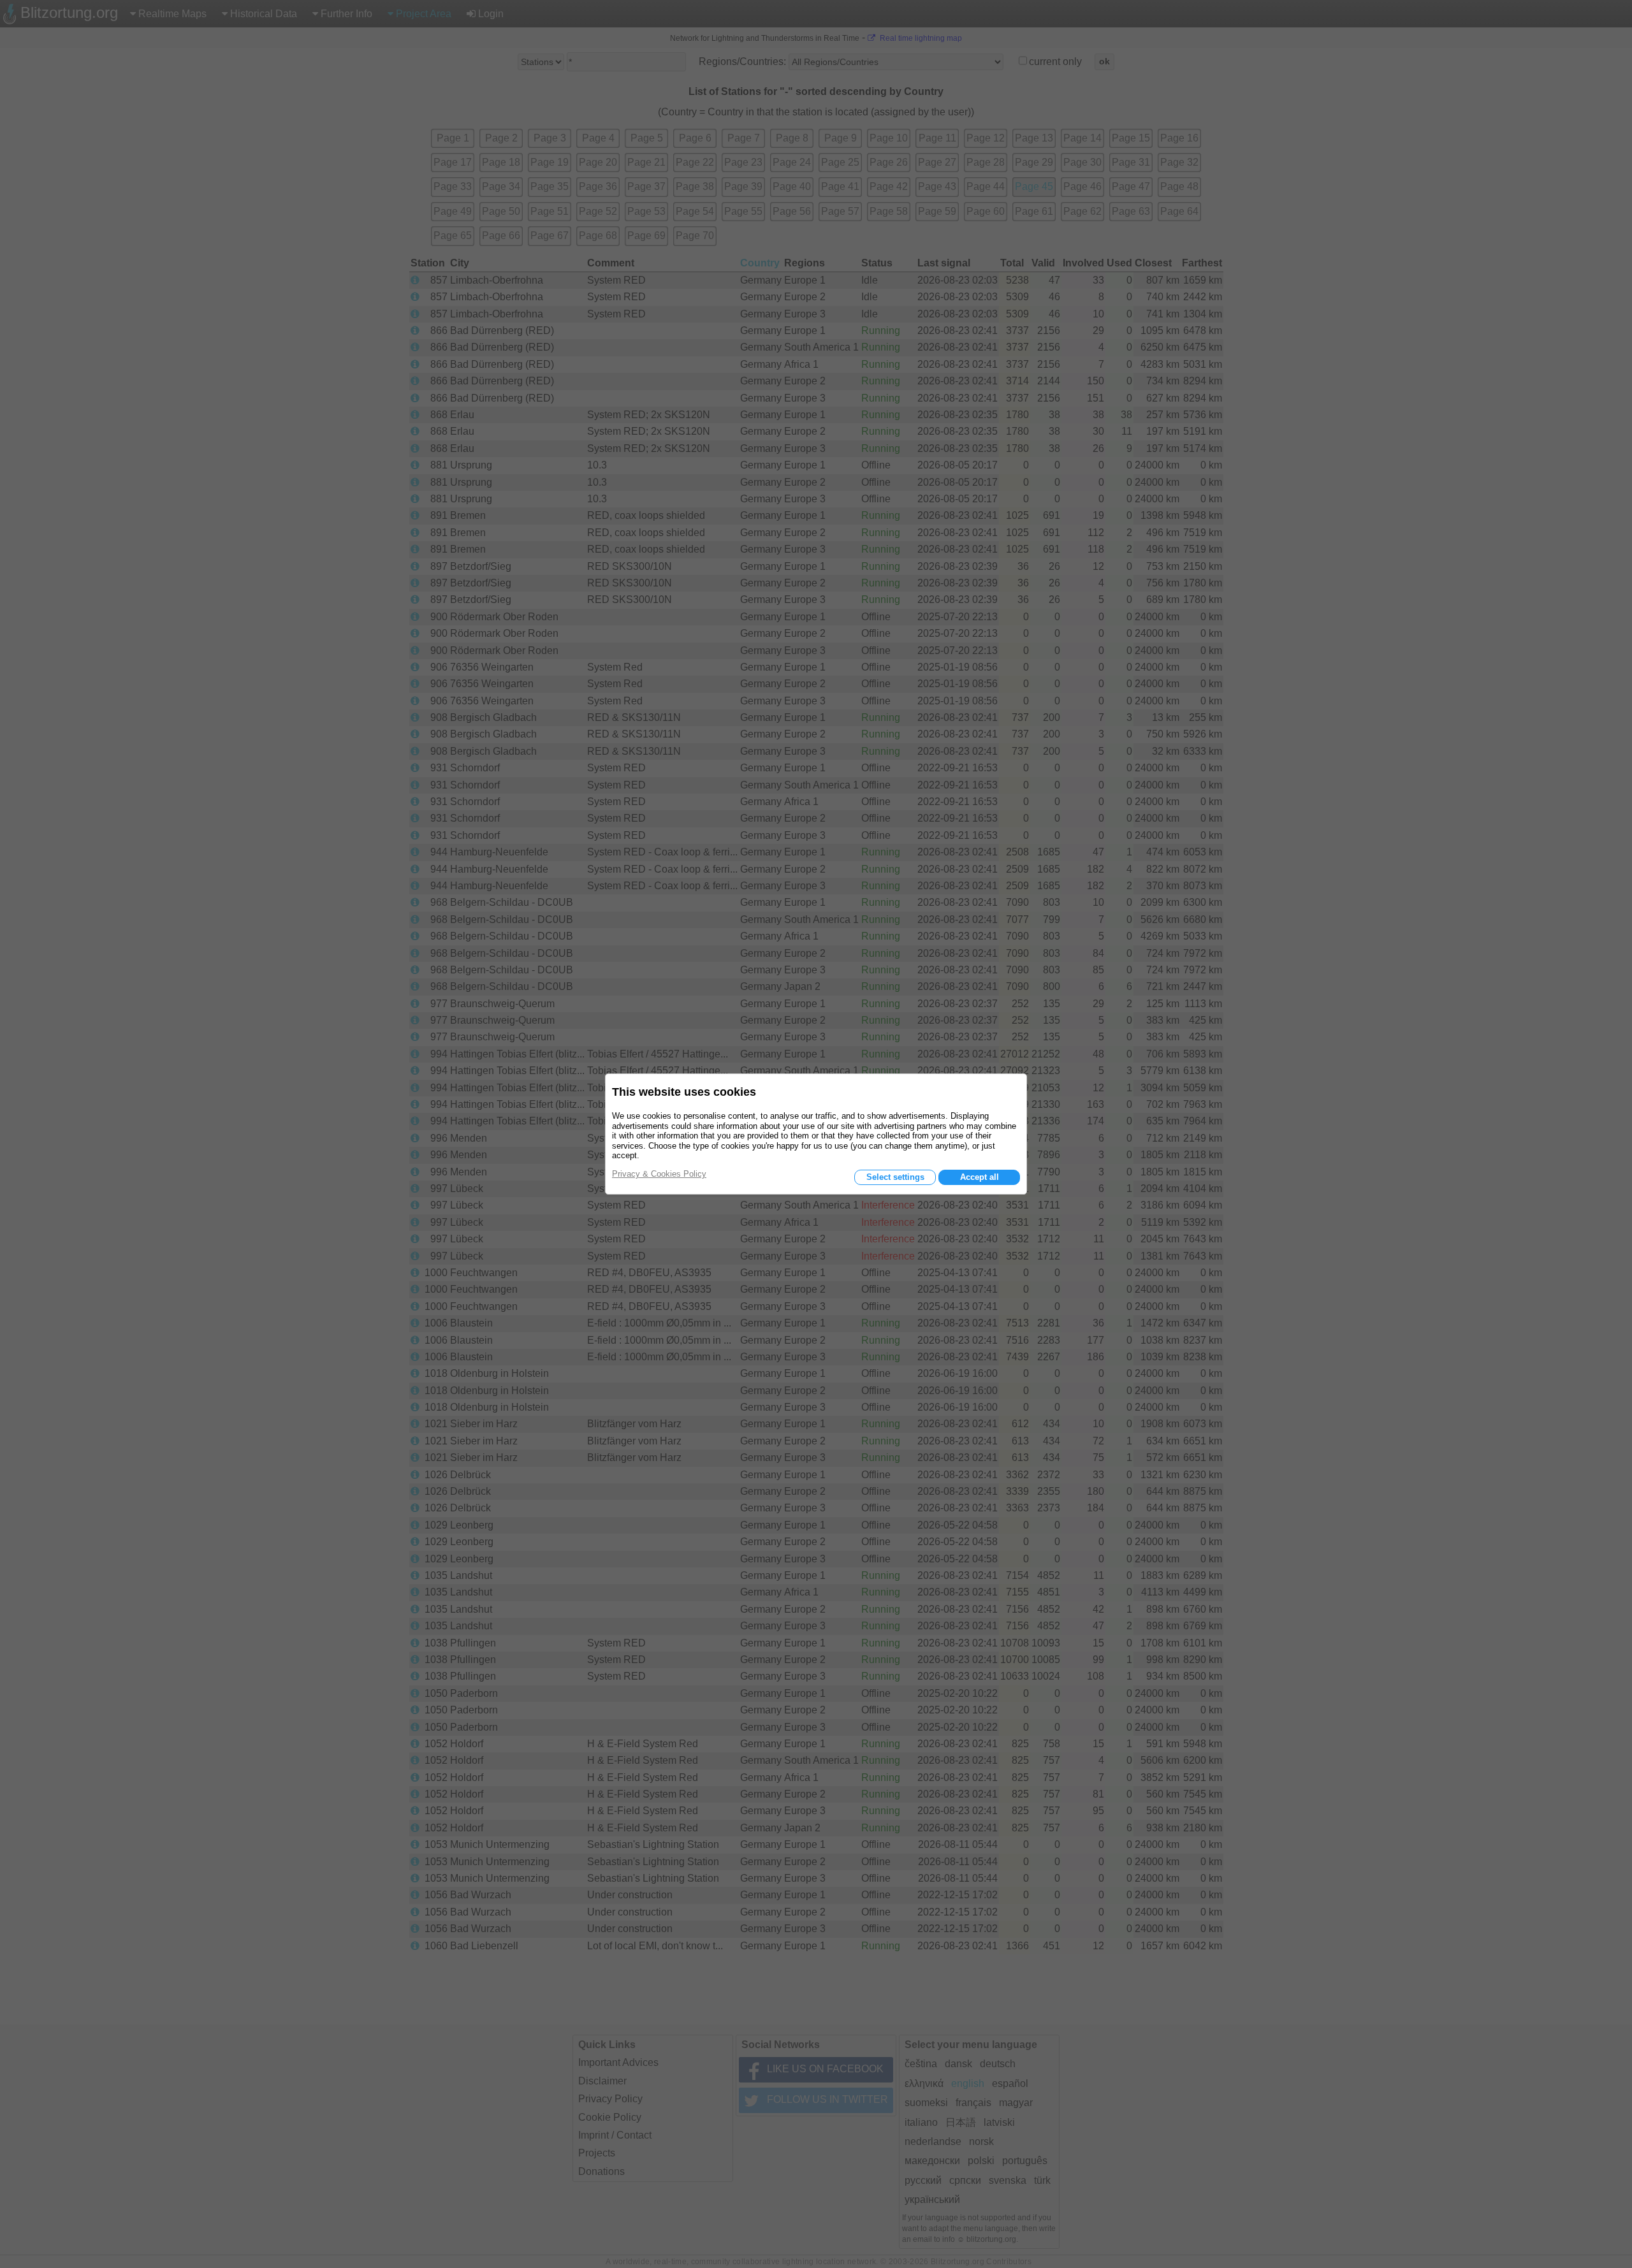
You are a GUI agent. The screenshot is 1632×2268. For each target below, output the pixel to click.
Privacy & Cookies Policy (659, 1174)
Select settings (895, 1177)
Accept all (980, 1177)
